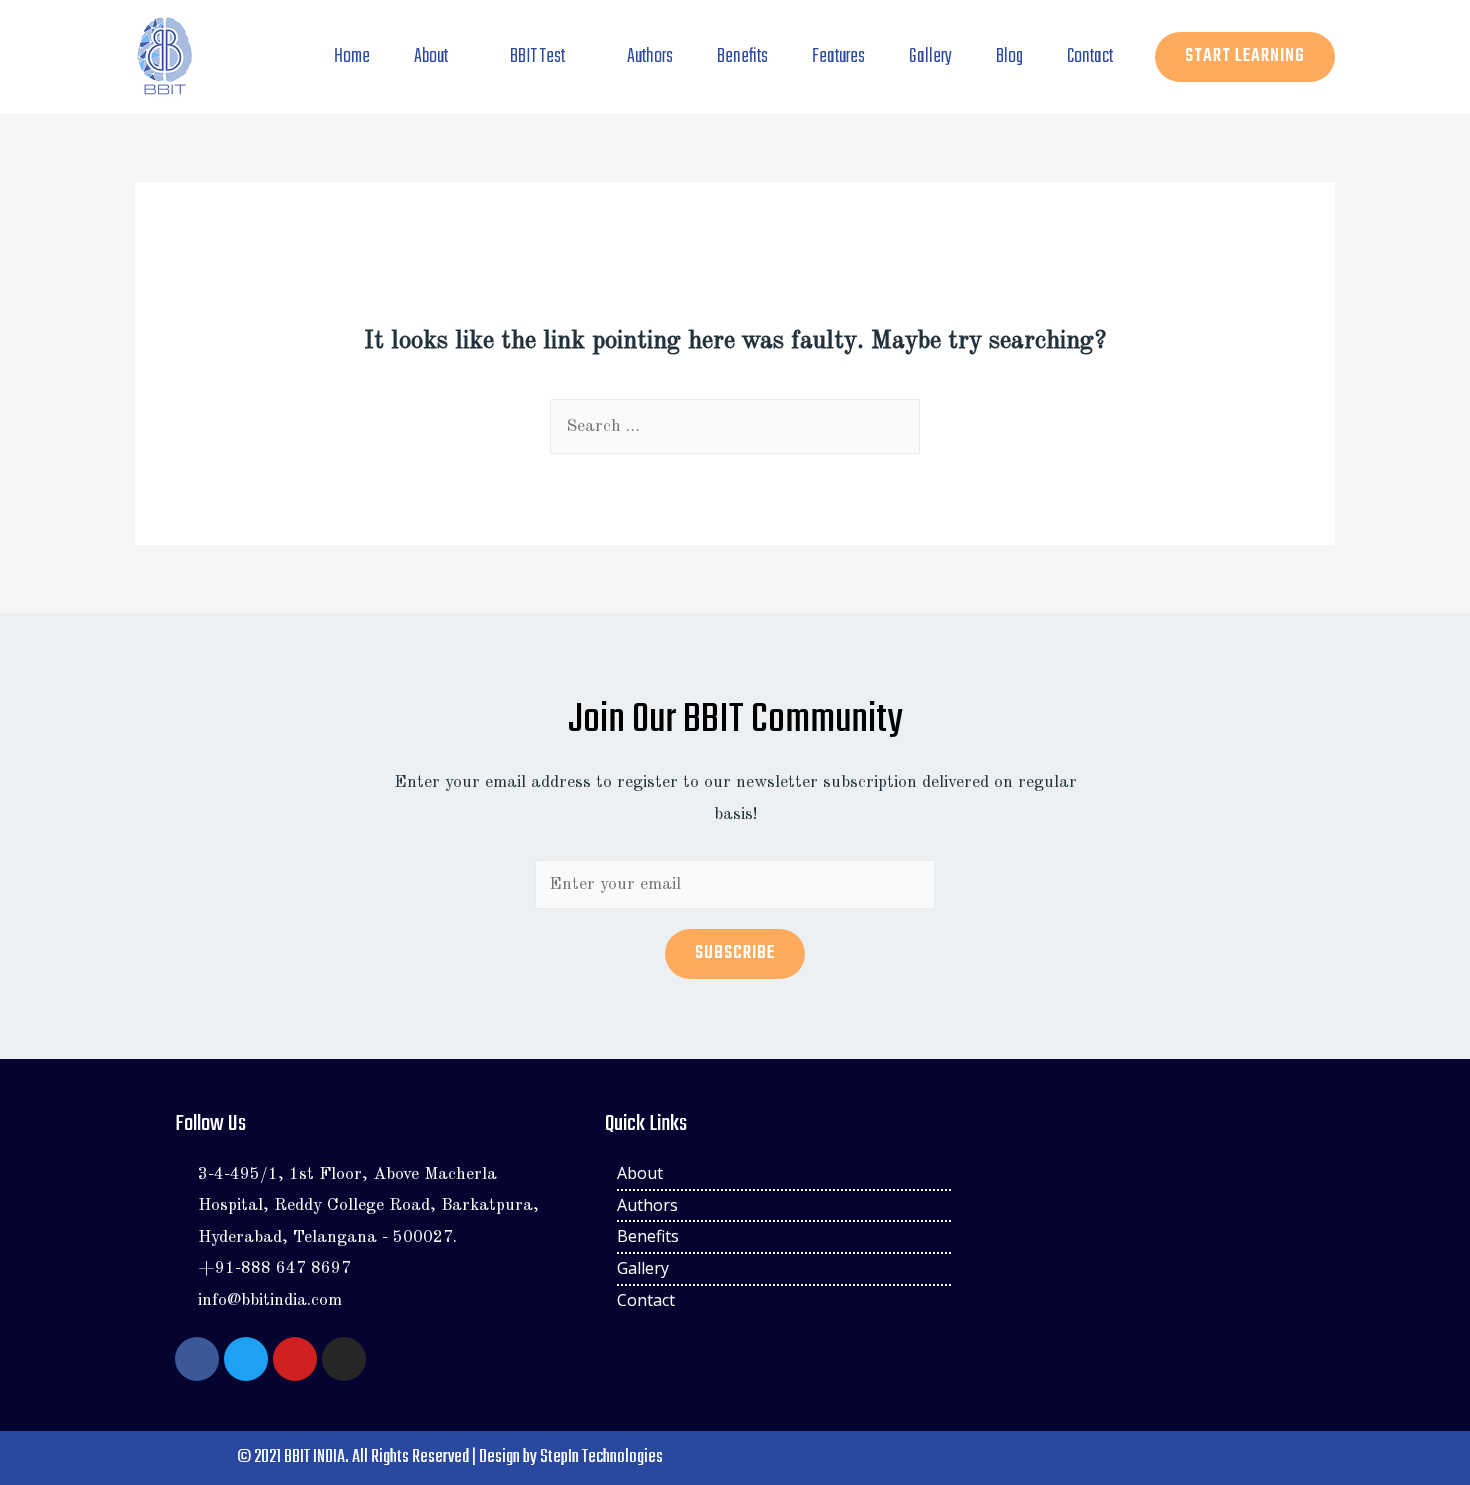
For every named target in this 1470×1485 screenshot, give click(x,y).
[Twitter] (246, 1359)
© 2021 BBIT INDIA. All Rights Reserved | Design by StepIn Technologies (450, 1457)
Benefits (742, 56)
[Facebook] (197, 1359)
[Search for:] (735, 426)
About (431, 56)
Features (838, 56)
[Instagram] (344, 1359)
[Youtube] (295, 1359)
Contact (1090, 56)
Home (352, 56)
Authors (650, 56)
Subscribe (735, 953)
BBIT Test (537, 56)
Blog (1009, 56)
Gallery (930, 56)
